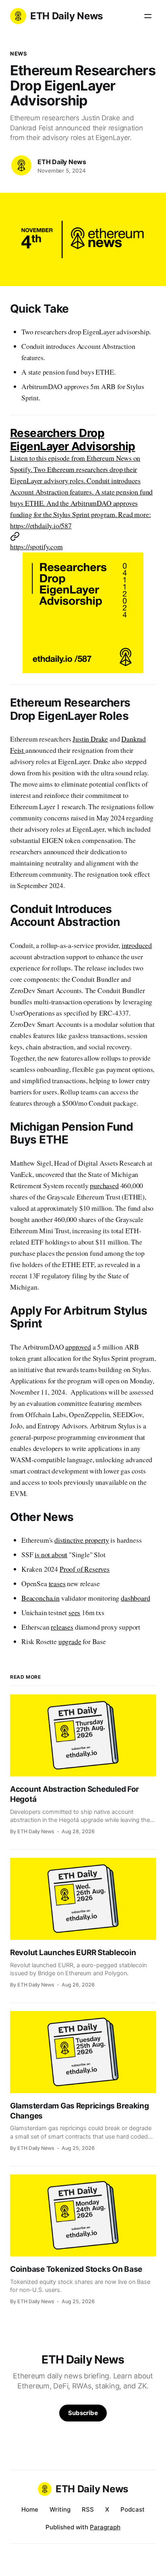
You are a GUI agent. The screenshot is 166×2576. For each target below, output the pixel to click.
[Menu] (148, 16)
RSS (88, 2509)
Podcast (133, 2509)
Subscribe (83, 2413)
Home (30, 2509)
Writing (60, 2509)
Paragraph (105, 2527)
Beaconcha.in (40, 1598)
